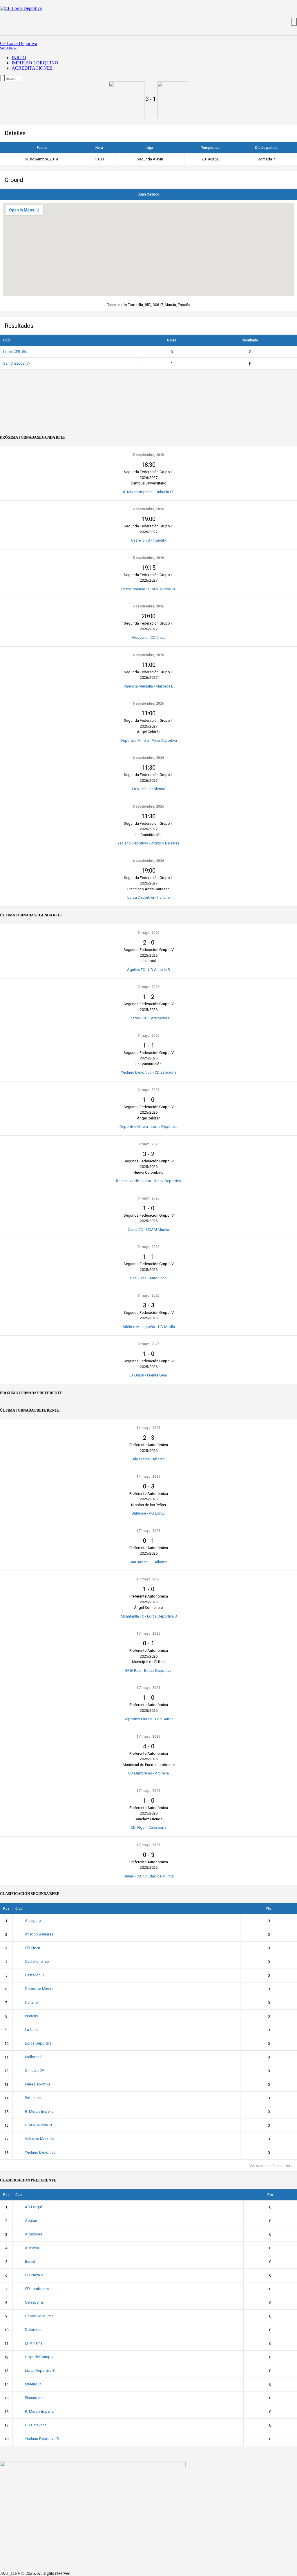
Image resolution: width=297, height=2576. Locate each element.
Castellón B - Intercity (148, 540)
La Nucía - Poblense (148, 789)
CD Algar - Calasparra (149, 1827)
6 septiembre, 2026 (148, 655)
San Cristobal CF (17, 363)
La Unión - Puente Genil (148, 1375)
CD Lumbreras (37, 2289)
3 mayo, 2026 (149, 933)
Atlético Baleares (39, 1934)
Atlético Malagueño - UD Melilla (149, 1327)
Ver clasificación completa (271, 2166)
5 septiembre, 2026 (148, 455)
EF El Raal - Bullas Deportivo (148, 1670)
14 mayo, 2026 (148, 1428)
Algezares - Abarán (149, 1459)
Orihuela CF (34, 2071)
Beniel (30, 2261)
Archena (32, 2248)
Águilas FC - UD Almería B (148, 970)
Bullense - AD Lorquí (149, 1513)
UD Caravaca (36, 2425)
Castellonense (37, 1961)
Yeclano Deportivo (40, 2152)
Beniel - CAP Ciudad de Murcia (149, 1876)
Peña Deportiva (38, 2084)
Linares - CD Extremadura (148, 1018)
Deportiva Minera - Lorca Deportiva (148, 1127)
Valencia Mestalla (40, 2139)
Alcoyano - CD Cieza (149, 637)
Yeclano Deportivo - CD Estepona (149, 1072)
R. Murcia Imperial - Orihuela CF (149, 492)
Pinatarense (35, 2398)
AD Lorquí (33, 2207)
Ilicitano (31, 2002)
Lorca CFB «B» (15, 352)
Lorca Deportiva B (40, 2370)
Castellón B (34, 1975)
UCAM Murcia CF (39, 2125)
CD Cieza (32, 1948)
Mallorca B (34, 2057)
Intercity (31, 2016)
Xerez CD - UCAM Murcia (148, 1230)
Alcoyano (33, 1921)
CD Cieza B (34, 2275)
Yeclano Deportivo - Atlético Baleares (148, 843)
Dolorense (34, 2330)
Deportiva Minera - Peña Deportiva (149, 740)
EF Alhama (34, 2343)
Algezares (33, 2234)
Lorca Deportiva (38, 2043)
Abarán (31, 2220)
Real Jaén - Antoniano (148, 1278)
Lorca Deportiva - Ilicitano (149, 897)
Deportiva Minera (39, 1989)
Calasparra (34, 2302)
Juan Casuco (148, 194)
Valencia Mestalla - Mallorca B (148, 686)
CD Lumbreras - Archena (148, 1773)
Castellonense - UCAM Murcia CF (149, 589)
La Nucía (32, 2030)
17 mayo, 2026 (148, 1531)
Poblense (33, 2098)
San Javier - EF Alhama (148, 1562)
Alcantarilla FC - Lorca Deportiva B (149, 1616)
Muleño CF (34, 2384)
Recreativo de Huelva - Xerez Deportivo (148, 1181)
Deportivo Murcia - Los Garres (148, 1719)
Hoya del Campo (39, 2357)
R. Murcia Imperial (40, 2111)
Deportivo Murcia (39, 2316)
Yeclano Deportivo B (42, 2439)
